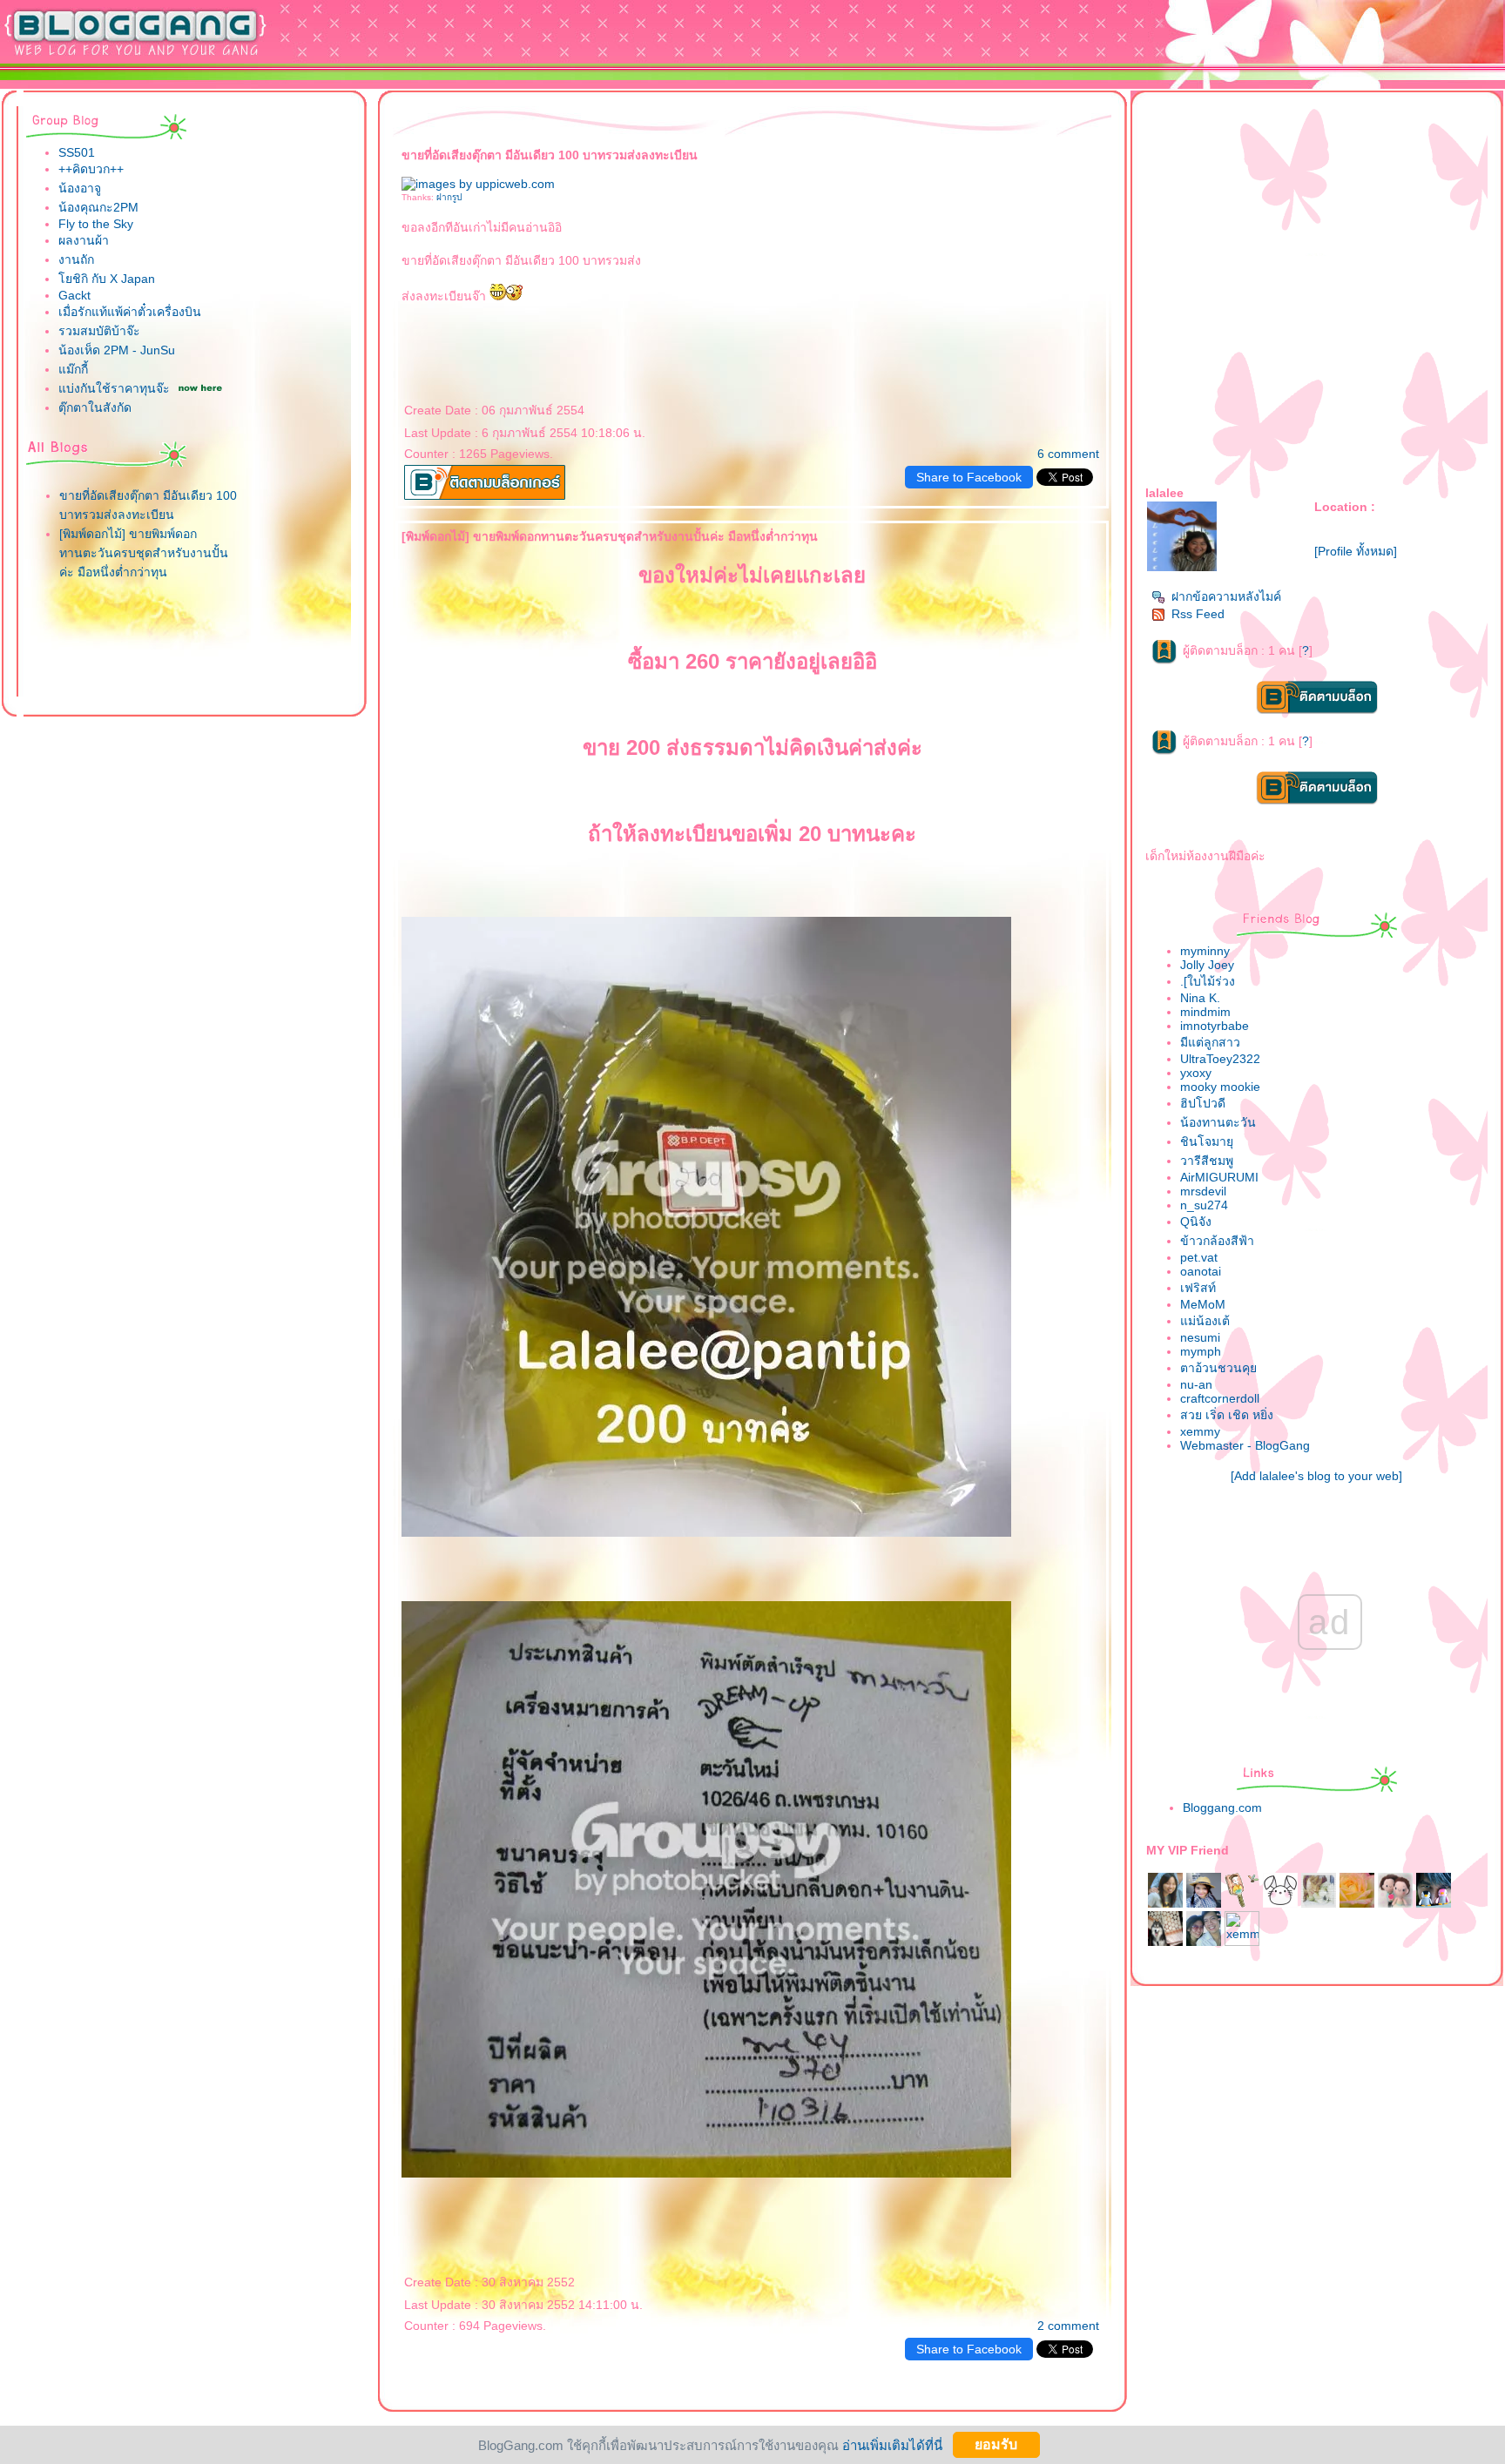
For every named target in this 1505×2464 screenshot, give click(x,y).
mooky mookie (1220, 1087)
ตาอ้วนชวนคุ (1218, 1368)
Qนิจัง (1196, 1222)
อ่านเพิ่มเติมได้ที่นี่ (892, 2444)
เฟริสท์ (1198, 1288)
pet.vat (1199, 1257)
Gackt (74, 295)
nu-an (1196, 1384)
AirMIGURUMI (1219, 1177)
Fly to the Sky (96, 224)
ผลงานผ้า (84, 240)
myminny (1205, 951)
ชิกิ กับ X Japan (107, 279)
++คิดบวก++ (91, 169)
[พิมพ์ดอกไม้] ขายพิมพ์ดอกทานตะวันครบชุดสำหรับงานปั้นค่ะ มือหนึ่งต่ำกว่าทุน (144, 553)
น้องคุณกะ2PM (98, 207)
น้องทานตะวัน (1218, 1122)
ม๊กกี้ (73, 369)
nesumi (1200, 1337)
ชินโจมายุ (1207, 1141)
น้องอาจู (80, 188)
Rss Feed (1198, 614)
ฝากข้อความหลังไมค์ (1226, 596)
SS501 (77, 152)
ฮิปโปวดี (1203, 1103)
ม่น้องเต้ (1205, 1321)
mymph (1201, 1351)
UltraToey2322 (1220, 1059)
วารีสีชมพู (1207, 1161)
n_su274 (1204, 1205)
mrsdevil (1203, 1191)
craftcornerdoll (1220, 1398)
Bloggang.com (1222, 1808)
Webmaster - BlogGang (1245, 1445)
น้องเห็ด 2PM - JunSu (117, 350)
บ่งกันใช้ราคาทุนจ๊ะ (114, 388)
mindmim (1205, 1012)
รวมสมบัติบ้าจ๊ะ (99, 331)
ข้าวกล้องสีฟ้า (1217, 1241)
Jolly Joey (1207, 965)
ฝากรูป (449, 197)
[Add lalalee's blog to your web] (1316, 1476)
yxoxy (1196, 1073)
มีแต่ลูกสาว (1210, 1042)
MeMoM (1203, 1304)
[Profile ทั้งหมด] (1356, 551)
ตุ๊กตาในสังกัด (95, 407)
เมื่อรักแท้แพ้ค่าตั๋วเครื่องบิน (130, 312)
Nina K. (1200, 998)
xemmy (1200, 1431)
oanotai (1201, 1271)
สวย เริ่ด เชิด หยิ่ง (1227, 1415)
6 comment (1068, 454)
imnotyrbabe (1215, 1026)
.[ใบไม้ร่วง (1208, 981)
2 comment (1068, 2326)
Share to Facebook (969, 477)
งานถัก (76, 259)
